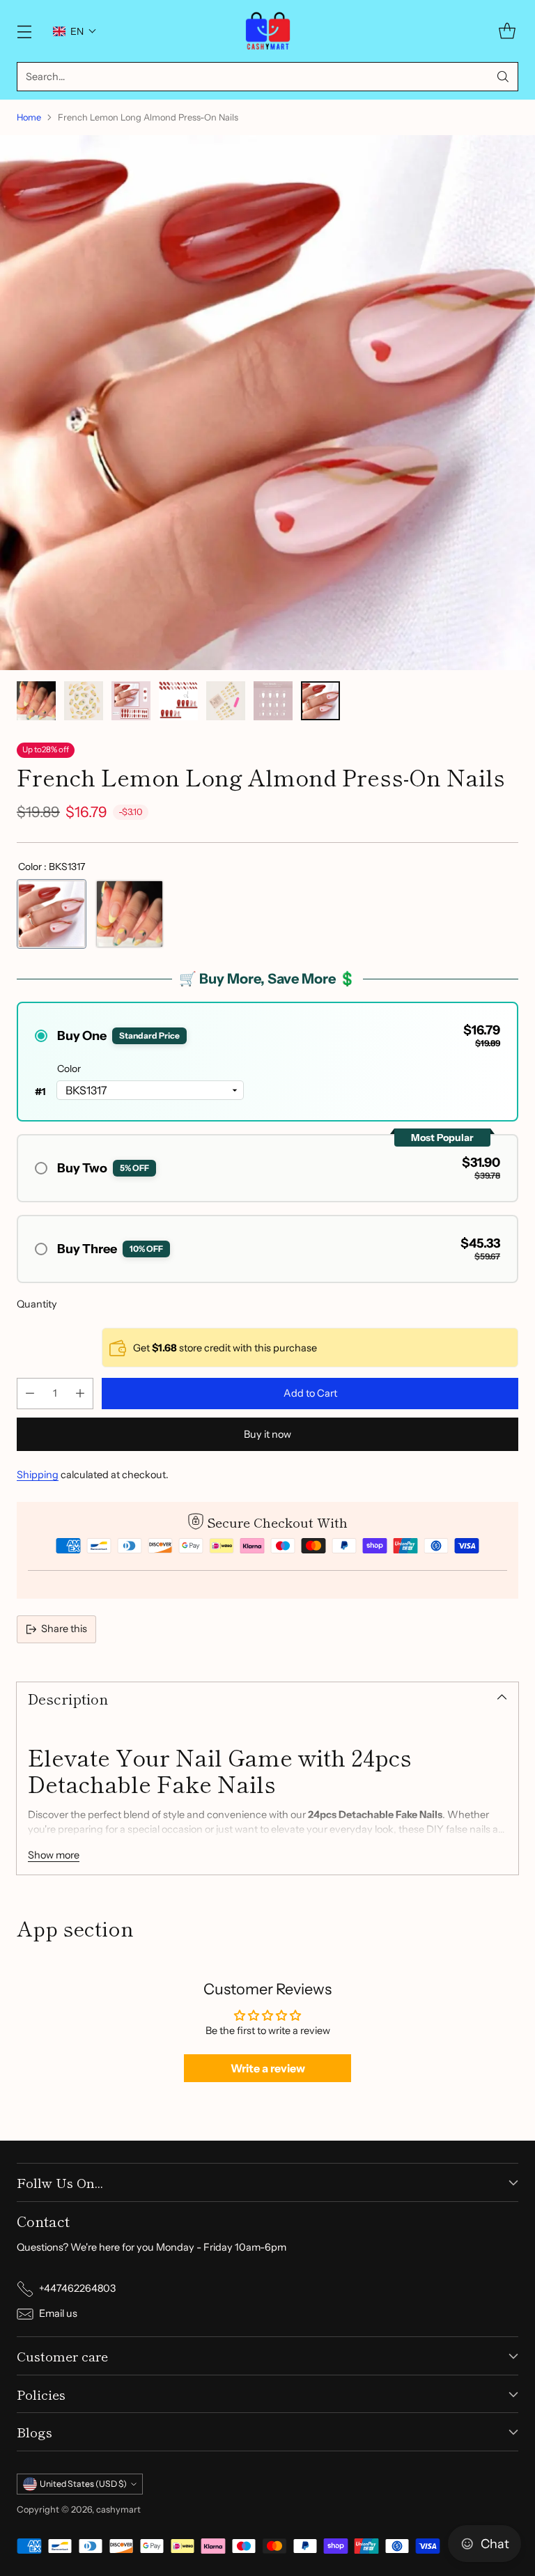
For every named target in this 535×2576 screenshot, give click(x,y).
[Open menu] (24, 31)
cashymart (118, 2509)
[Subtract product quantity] (30, 1394)
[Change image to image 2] (84, 701)
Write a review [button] (268, 2068)
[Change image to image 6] (273, 701)
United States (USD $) (83, 2484)
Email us (58, 2313)
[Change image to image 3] (131, 701)
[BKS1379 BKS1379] (130, 914)
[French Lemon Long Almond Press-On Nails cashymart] (267, 403)
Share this (64, 1629)
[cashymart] (268, 31)
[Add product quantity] (80, 1394)
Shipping (38, 1475)
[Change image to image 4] (178, 701)
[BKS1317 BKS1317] (52, 914)
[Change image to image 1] (36, 701)
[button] (75, 31)
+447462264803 (77, 2288)
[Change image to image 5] (226, 701)
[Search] (503, 77)
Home (29, 117)
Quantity (37, 1304)
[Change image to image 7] (320, 701)
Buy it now (267, 1434)
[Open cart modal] (507, 31)
